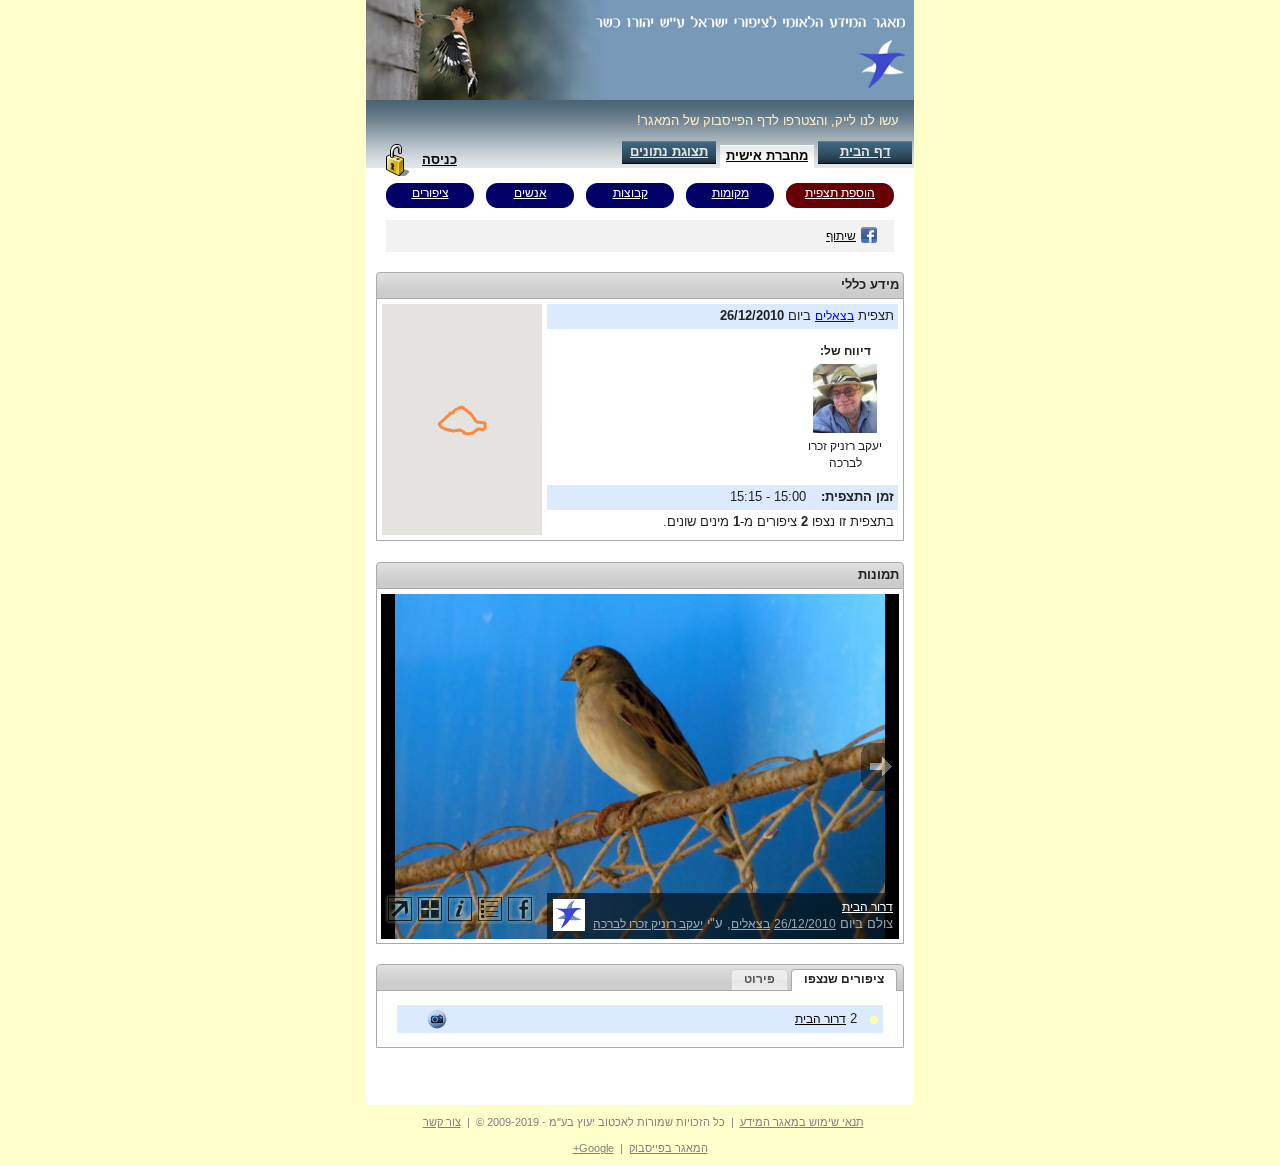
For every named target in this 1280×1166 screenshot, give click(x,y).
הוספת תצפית (840, 193)
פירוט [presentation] (759, 979)
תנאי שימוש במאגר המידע (802, 1122)
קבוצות (630, 193)
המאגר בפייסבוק (668, 1148)
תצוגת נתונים (669, 151)
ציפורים (430, 193)
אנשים (530, 193)
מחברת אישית (767, 155)
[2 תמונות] (437, 1019)
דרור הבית (867, 907)
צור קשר (442, 1122)
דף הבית (865, 151)
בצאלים (834, 316)
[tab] (844, 980)
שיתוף (841, 236)
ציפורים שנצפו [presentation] (844, 979)
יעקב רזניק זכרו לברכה (648, 924)
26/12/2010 (805, 924)
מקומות (730, 193)
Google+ (593, 1148)
